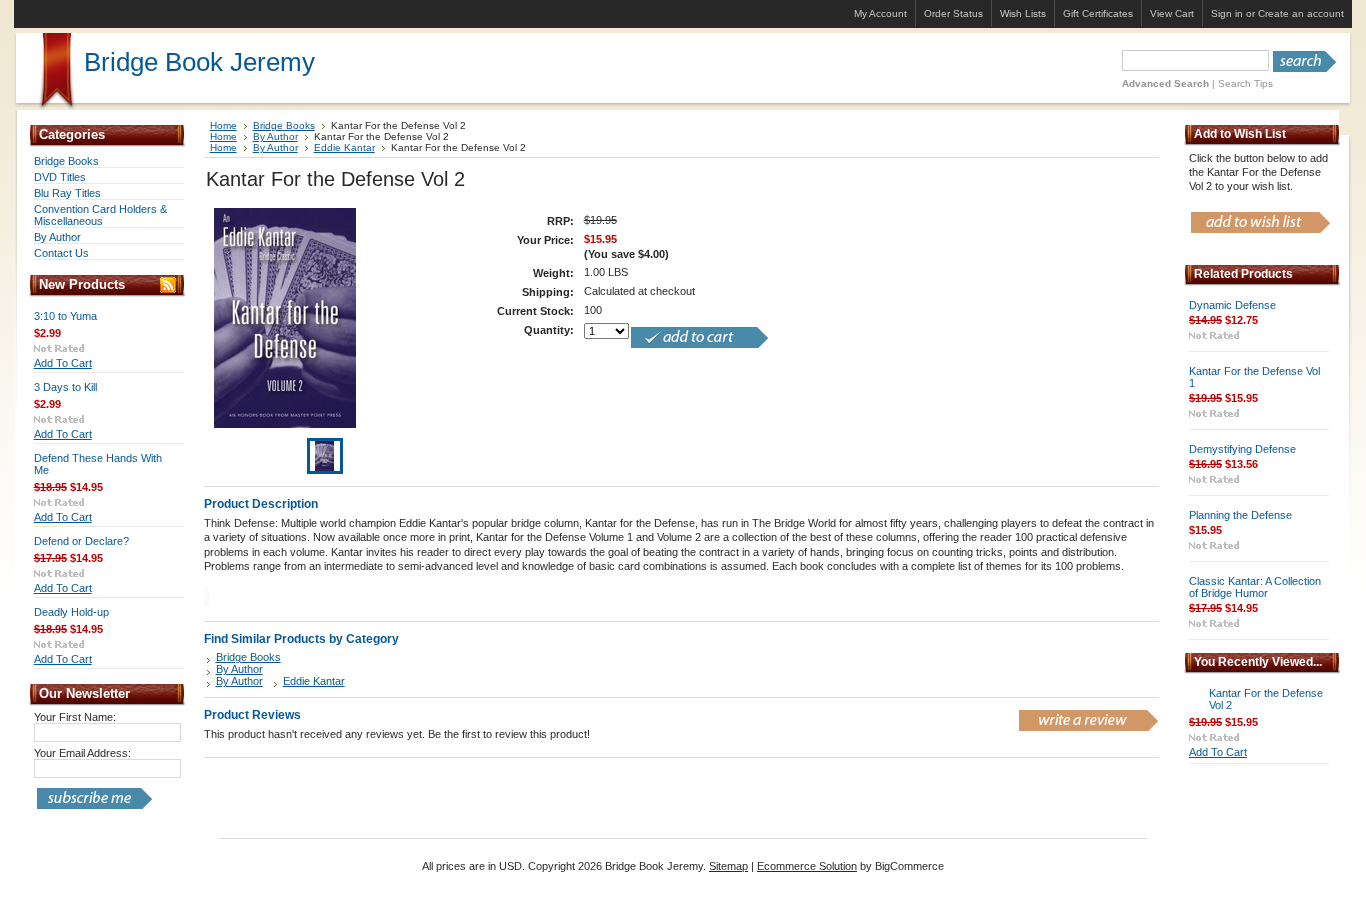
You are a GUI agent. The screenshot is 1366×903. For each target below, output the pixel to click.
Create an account (1301, 13)
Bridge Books (66, 161)
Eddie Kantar (344, 147)
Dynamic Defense (1232, 305)
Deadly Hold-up (71, 612)
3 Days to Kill (65, 387)
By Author (57, 237)
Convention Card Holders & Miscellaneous (100, 215)
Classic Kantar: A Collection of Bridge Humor (1255, 587)
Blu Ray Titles (67, 193)
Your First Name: (75, 717)
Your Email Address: (82, 753)
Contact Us (61, 253)
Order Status (953, 13)
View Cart (1172, 13)
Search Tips (1245, 83)
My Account (880, 13)
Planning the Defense (1240, 515)
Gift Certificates (1098, 13)
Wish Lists (1023, 13)
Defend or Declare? (81, 541)
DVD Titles (60, 177)
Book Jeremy (199, 62)
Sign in (1227, 13)
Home (223, 125)
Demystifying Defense (1242, 449)
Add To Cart (63, 363)
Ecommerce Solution (807, 866)
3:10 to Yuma (65, 316)
